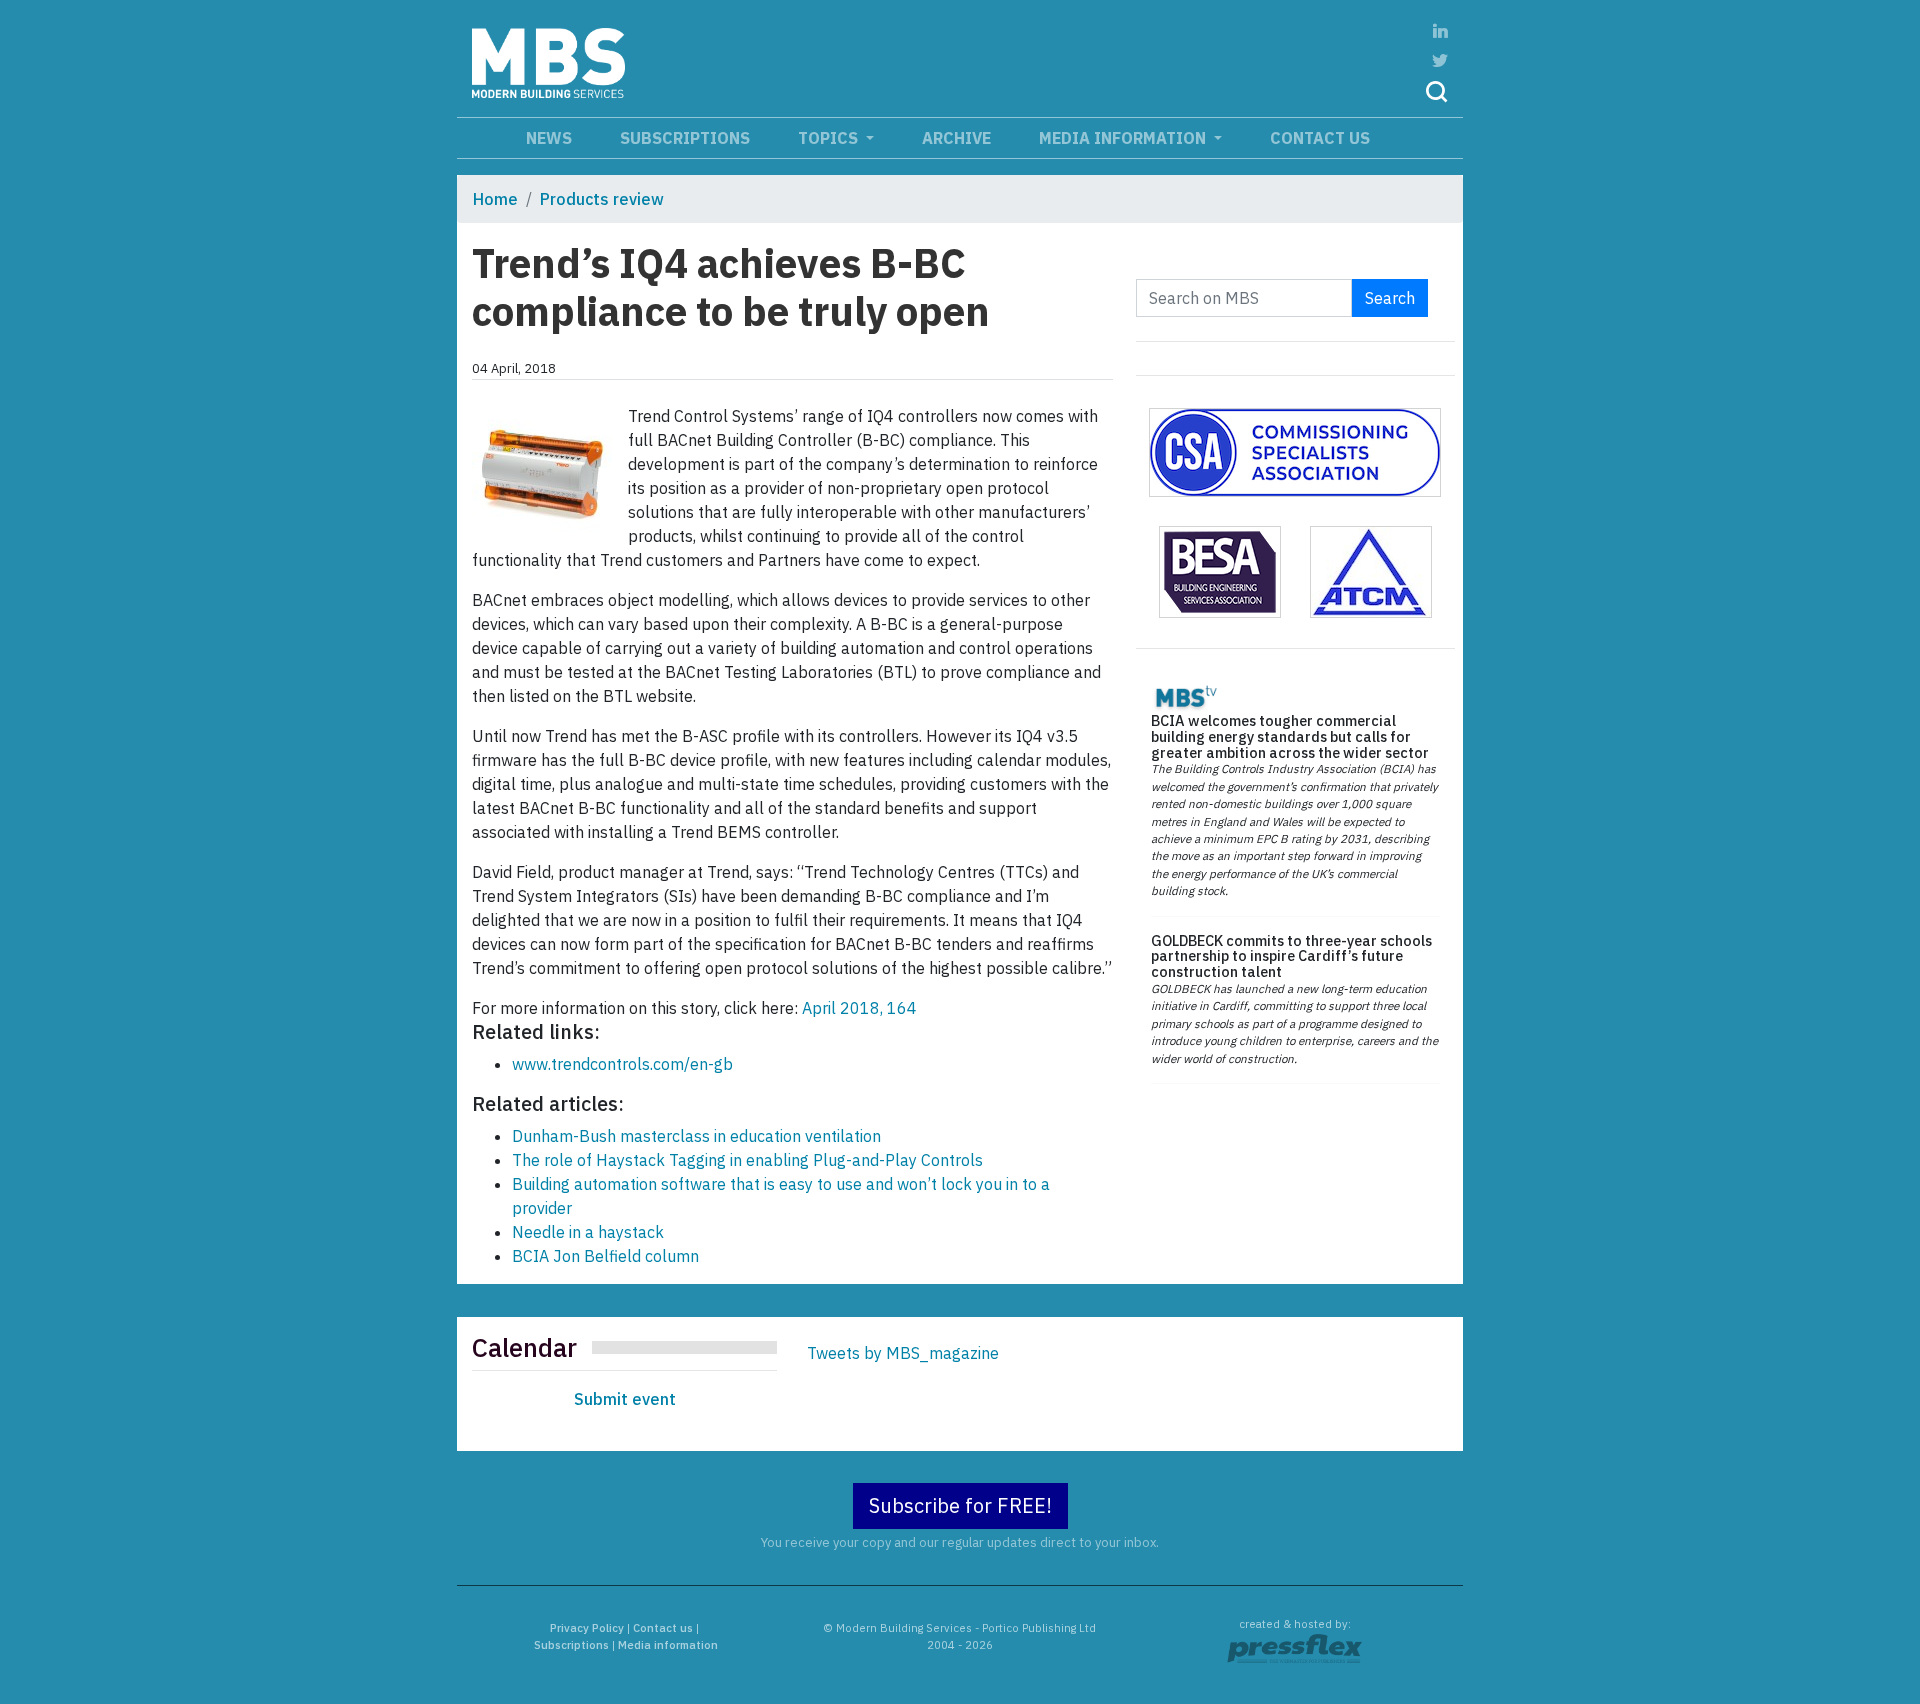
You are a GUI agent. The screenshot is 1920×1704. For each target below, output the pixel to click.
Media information (1124, 138)
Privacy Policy (587, 1628)
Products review (602, 199)
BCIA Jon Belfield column (605, 1256)
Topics (830, 138)
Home (495, 199)
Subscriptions (685, 138)
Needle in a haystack (588, 1232)
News (549, 138)
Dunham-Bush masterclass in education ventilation (696, 1136)
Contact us (1320, 138)
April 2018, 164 (859, 1008)
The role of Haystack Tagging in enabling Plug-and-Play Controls (747, 1160)
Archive (956, 138)
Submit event (625, 1399)
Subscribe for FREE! (960, 1505)
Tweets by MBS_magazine (903, 1353)
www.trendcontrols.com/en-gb (622, 1064)
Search (1390, 298)
